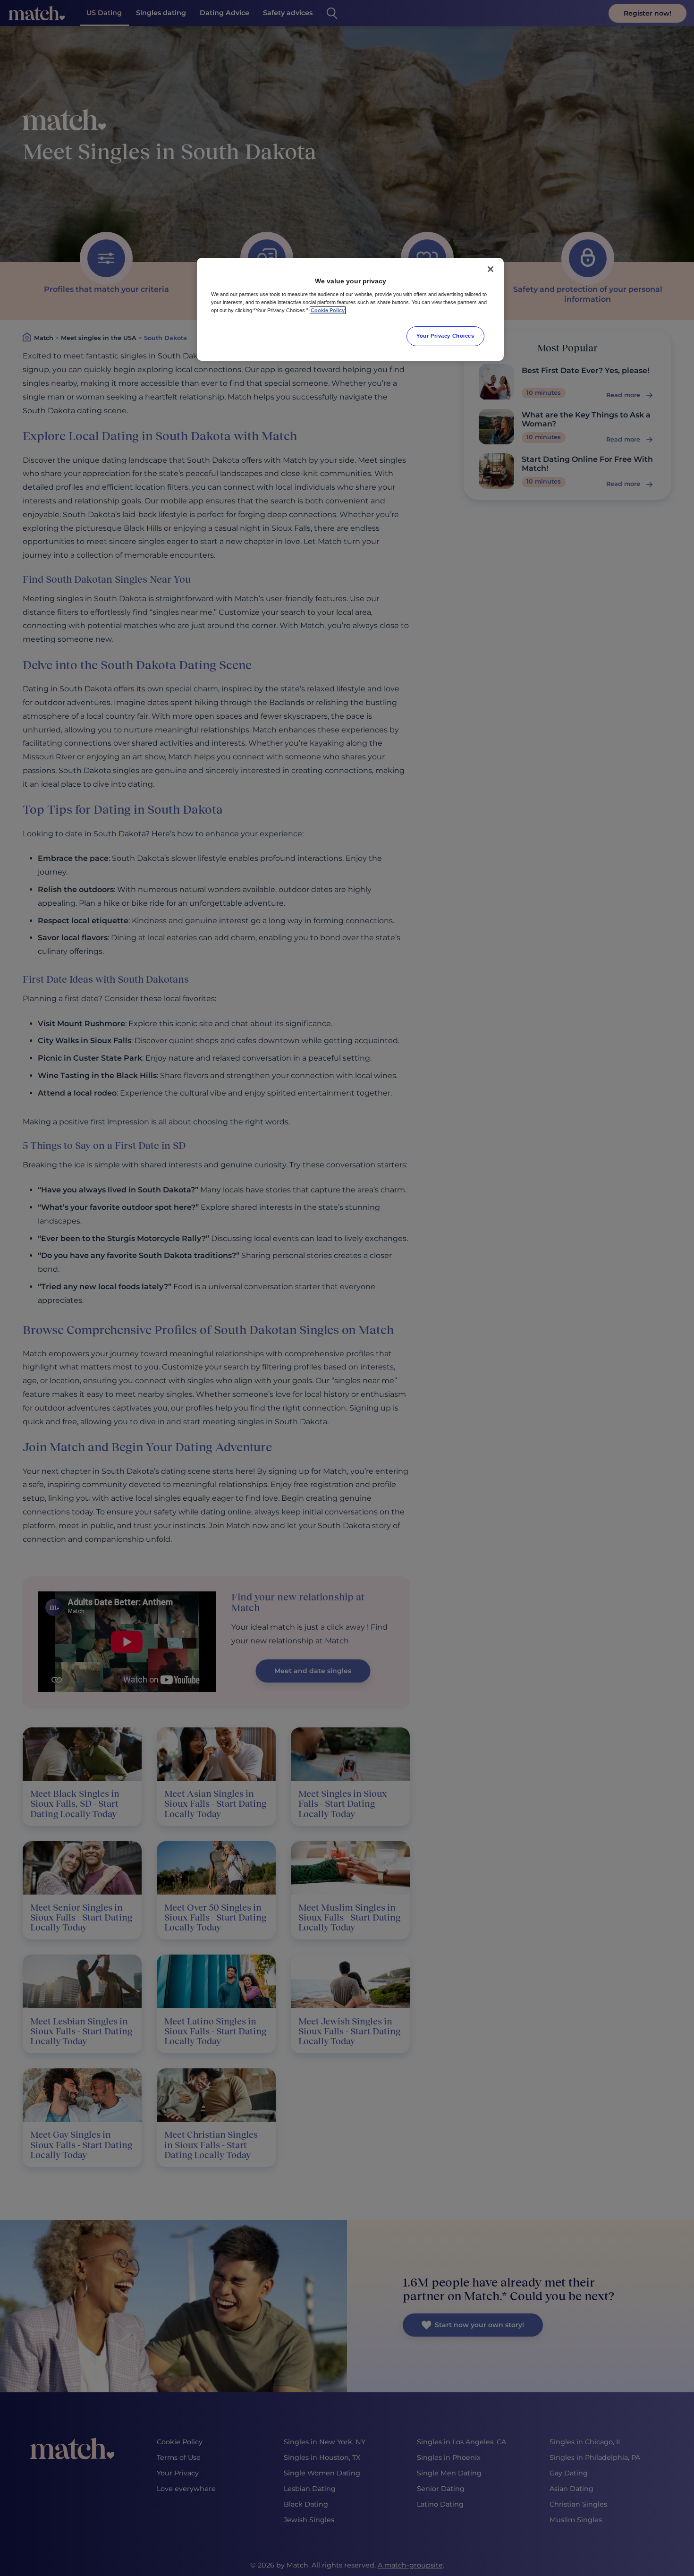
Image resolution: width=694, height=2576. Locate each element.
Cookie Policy (328, 310)
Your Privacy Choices (445, 336)
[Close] (491, 269)
